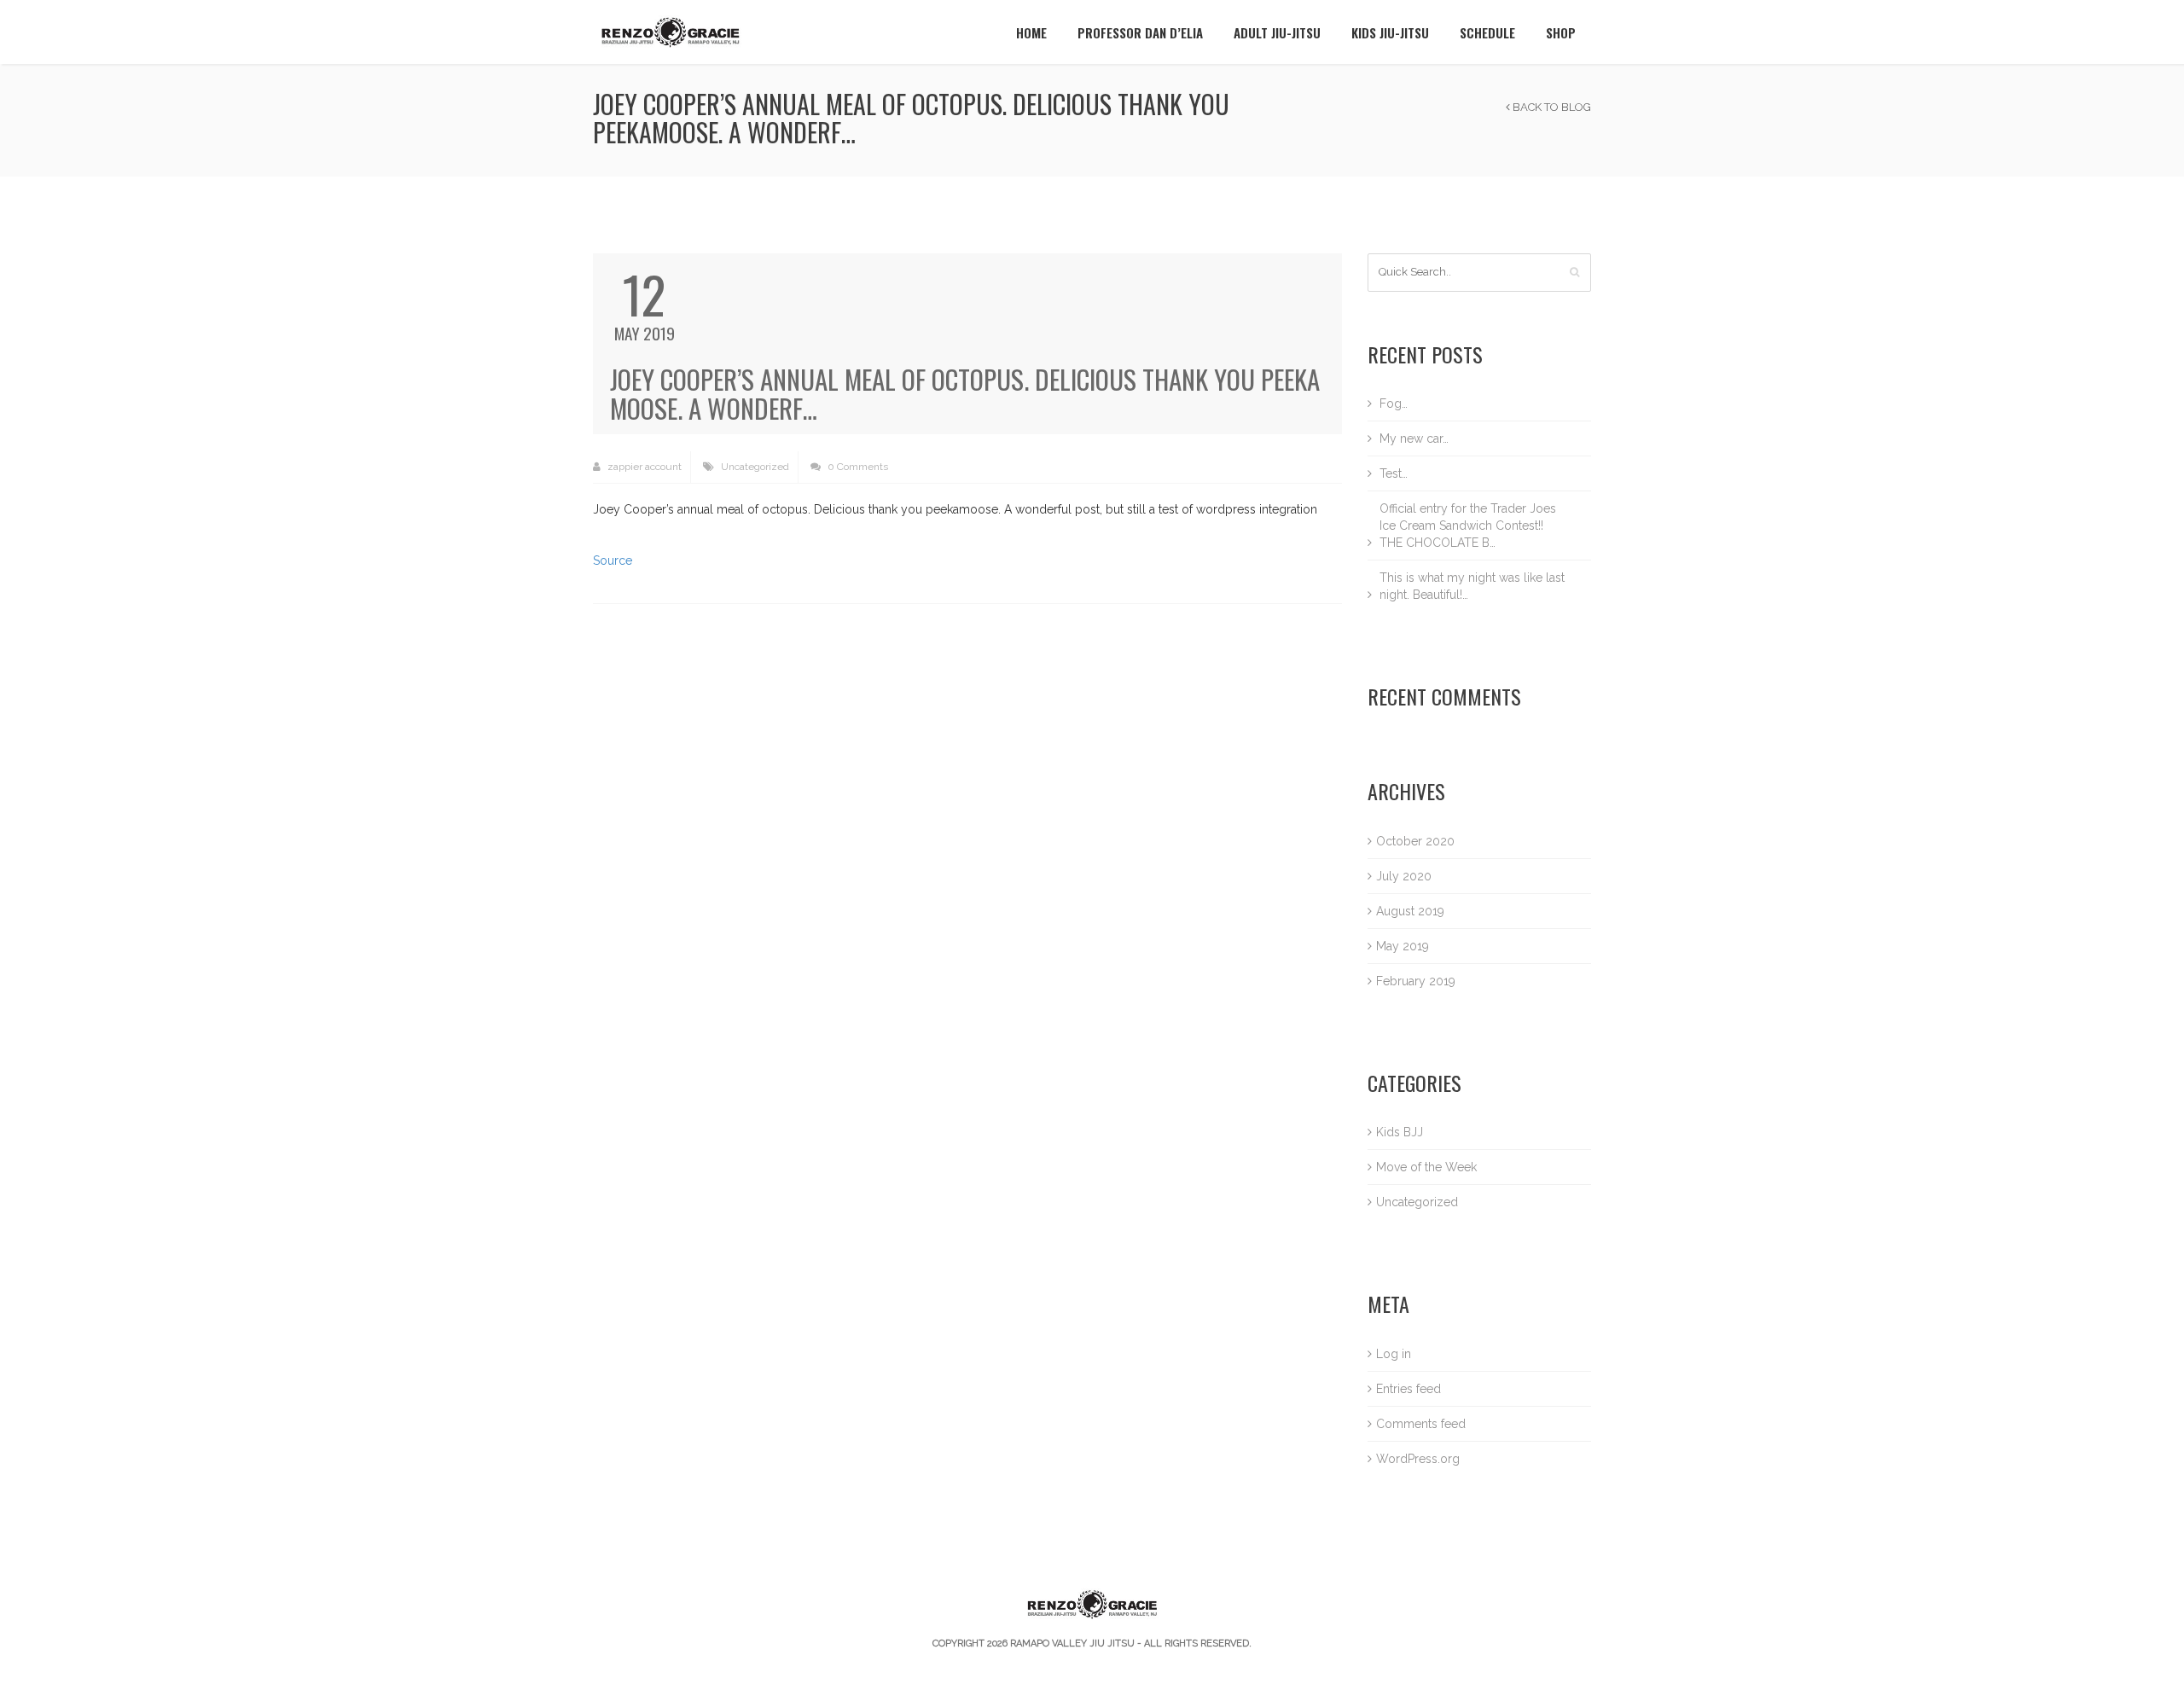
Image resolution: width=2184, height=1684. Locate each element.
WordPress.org (1418, 1459)
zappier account (643, 467)
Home (1031, 32)
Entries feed (1409, 1389)
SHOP (1561, 32)
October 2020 (1415, 841)
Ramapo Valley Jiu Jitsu (1072, 1643)
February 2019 (1416, 981)
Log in (1394, 1354)
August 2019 (1410, 911)
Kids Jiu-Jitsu (1390, 32)
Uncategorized (755, 467)
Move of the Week (1426, 1167)
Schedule (1487, 32)
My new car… (1414, 438)
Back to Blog (1551, 107)
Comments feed (1421, 1424)
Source (613, 560)
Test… (1394, 473)
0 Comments (857, 467)
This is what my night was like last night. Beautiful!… (1472, 586)
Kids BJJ (1400, 1132)
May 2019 (1403, 946)
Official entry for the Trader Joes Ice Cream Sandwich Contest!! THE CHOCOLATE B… (1468, 526)
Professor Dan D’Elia (1140, 32)
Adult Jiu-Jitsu (1277, 32)
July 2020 (1404, 876)
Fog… (1394, 404)
